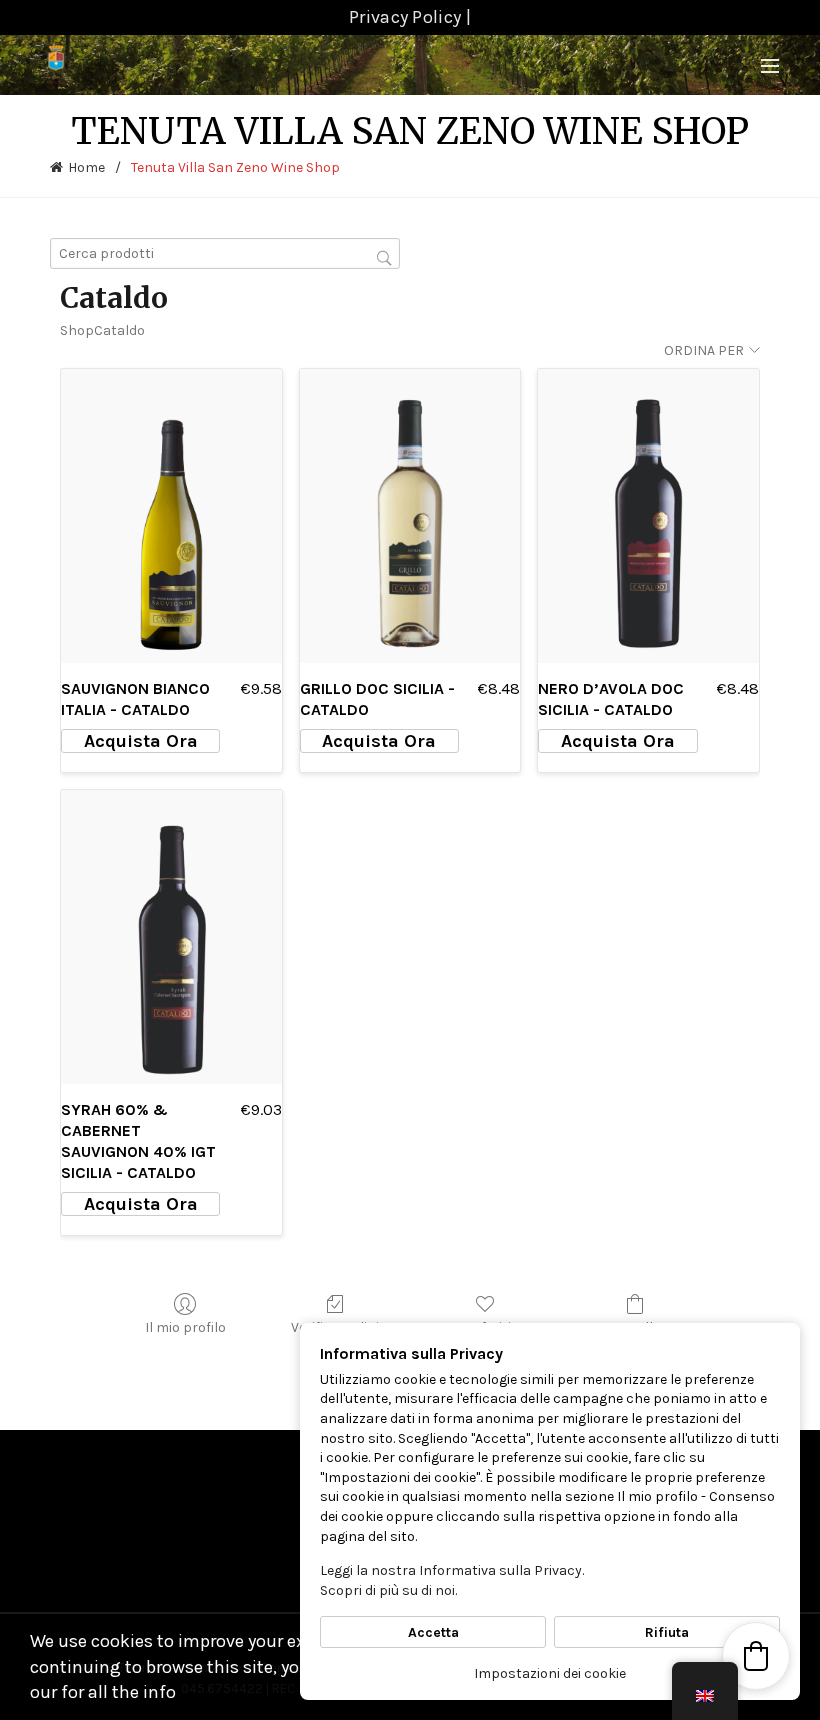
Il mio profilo (185, 1327)
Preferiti (485, 1327)
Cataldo (119, 330)
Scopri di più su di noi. (388, 1590)
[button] (756, 1656)
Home (86, 167)
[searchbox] (225, 253)
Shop (77, 330)
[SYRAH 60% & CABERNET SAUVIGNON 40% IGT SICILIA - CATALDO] (171, 937)
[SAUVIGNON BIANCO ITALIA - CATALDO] (171, 516)
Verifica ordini (335, 1327)
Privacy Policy (405, 17)
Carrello (635, 1327)
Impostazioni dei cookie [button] (550, 1673)
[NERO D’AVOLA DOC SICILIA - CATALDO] (648, 516)
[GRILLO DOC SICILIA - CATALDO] (410, 516)
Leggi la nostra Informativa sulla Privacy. (452, 1570)
